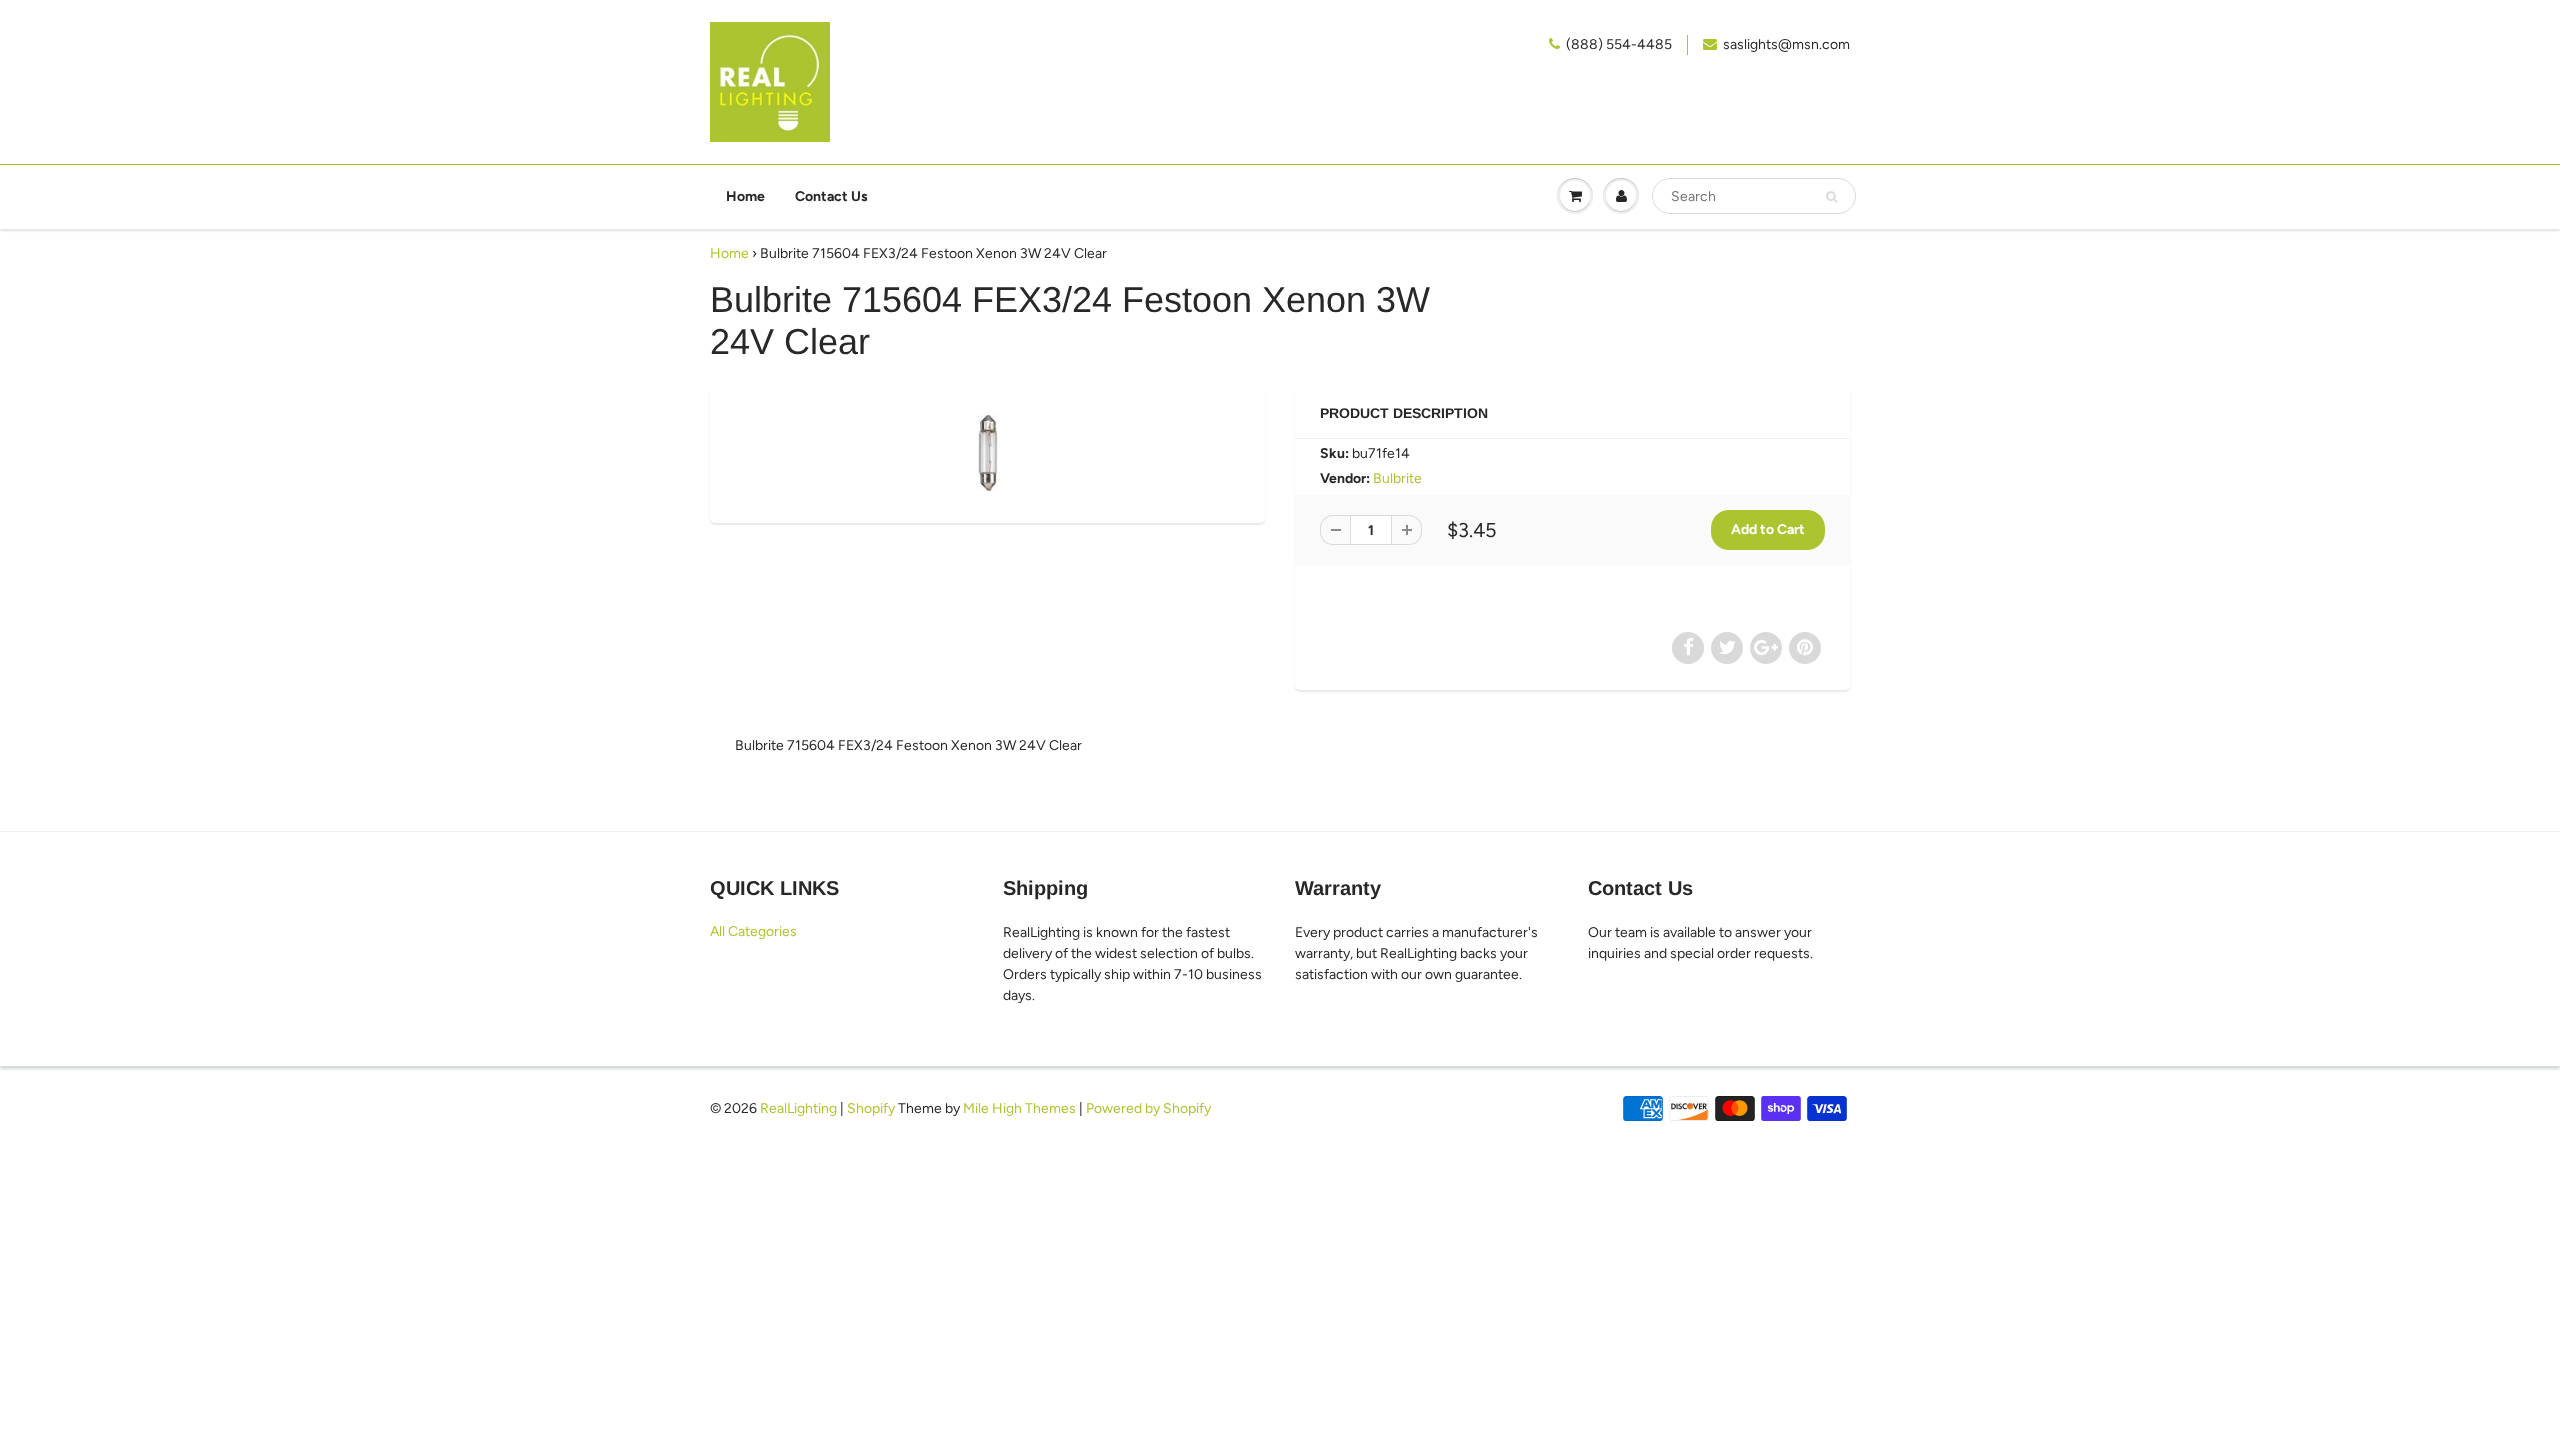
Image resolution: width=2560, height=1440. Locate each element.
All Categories (753, 931)
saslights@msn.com (1786, 44)
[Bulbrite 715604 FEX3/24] (987, 453)
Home (745, 196)
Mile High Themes (1019, 1108)
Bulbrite (1397, 478)
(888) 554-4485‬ (1619, 44)
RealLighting (798, 1108)
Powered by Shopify (1148, 1108)
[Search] (1831, 197)
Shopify (871, 1108)
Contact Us (831, 196)
